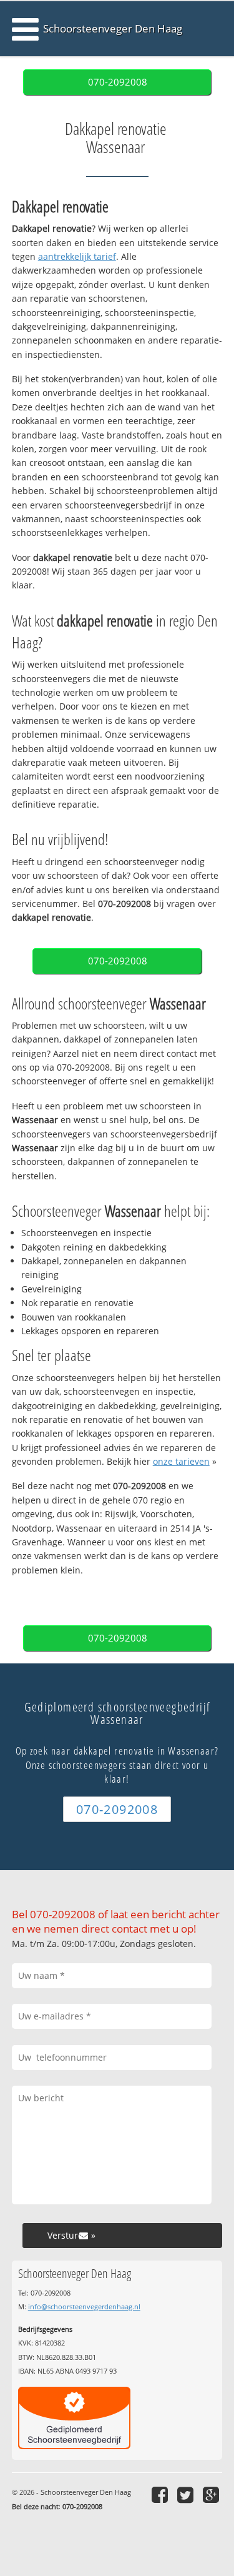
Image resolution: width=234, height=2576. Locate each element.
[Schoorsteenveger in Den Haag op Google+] (212, 2494)
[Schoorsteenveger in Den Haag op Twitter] (187, 2494)
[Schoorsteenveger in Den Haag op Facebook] (161, 2494)
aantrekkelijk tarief (77, 256)
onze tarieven (181, 1461)
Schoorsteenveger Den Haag (113, 28)
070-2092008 (118, 82)
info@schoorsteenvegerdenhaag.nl (84, 2306)
